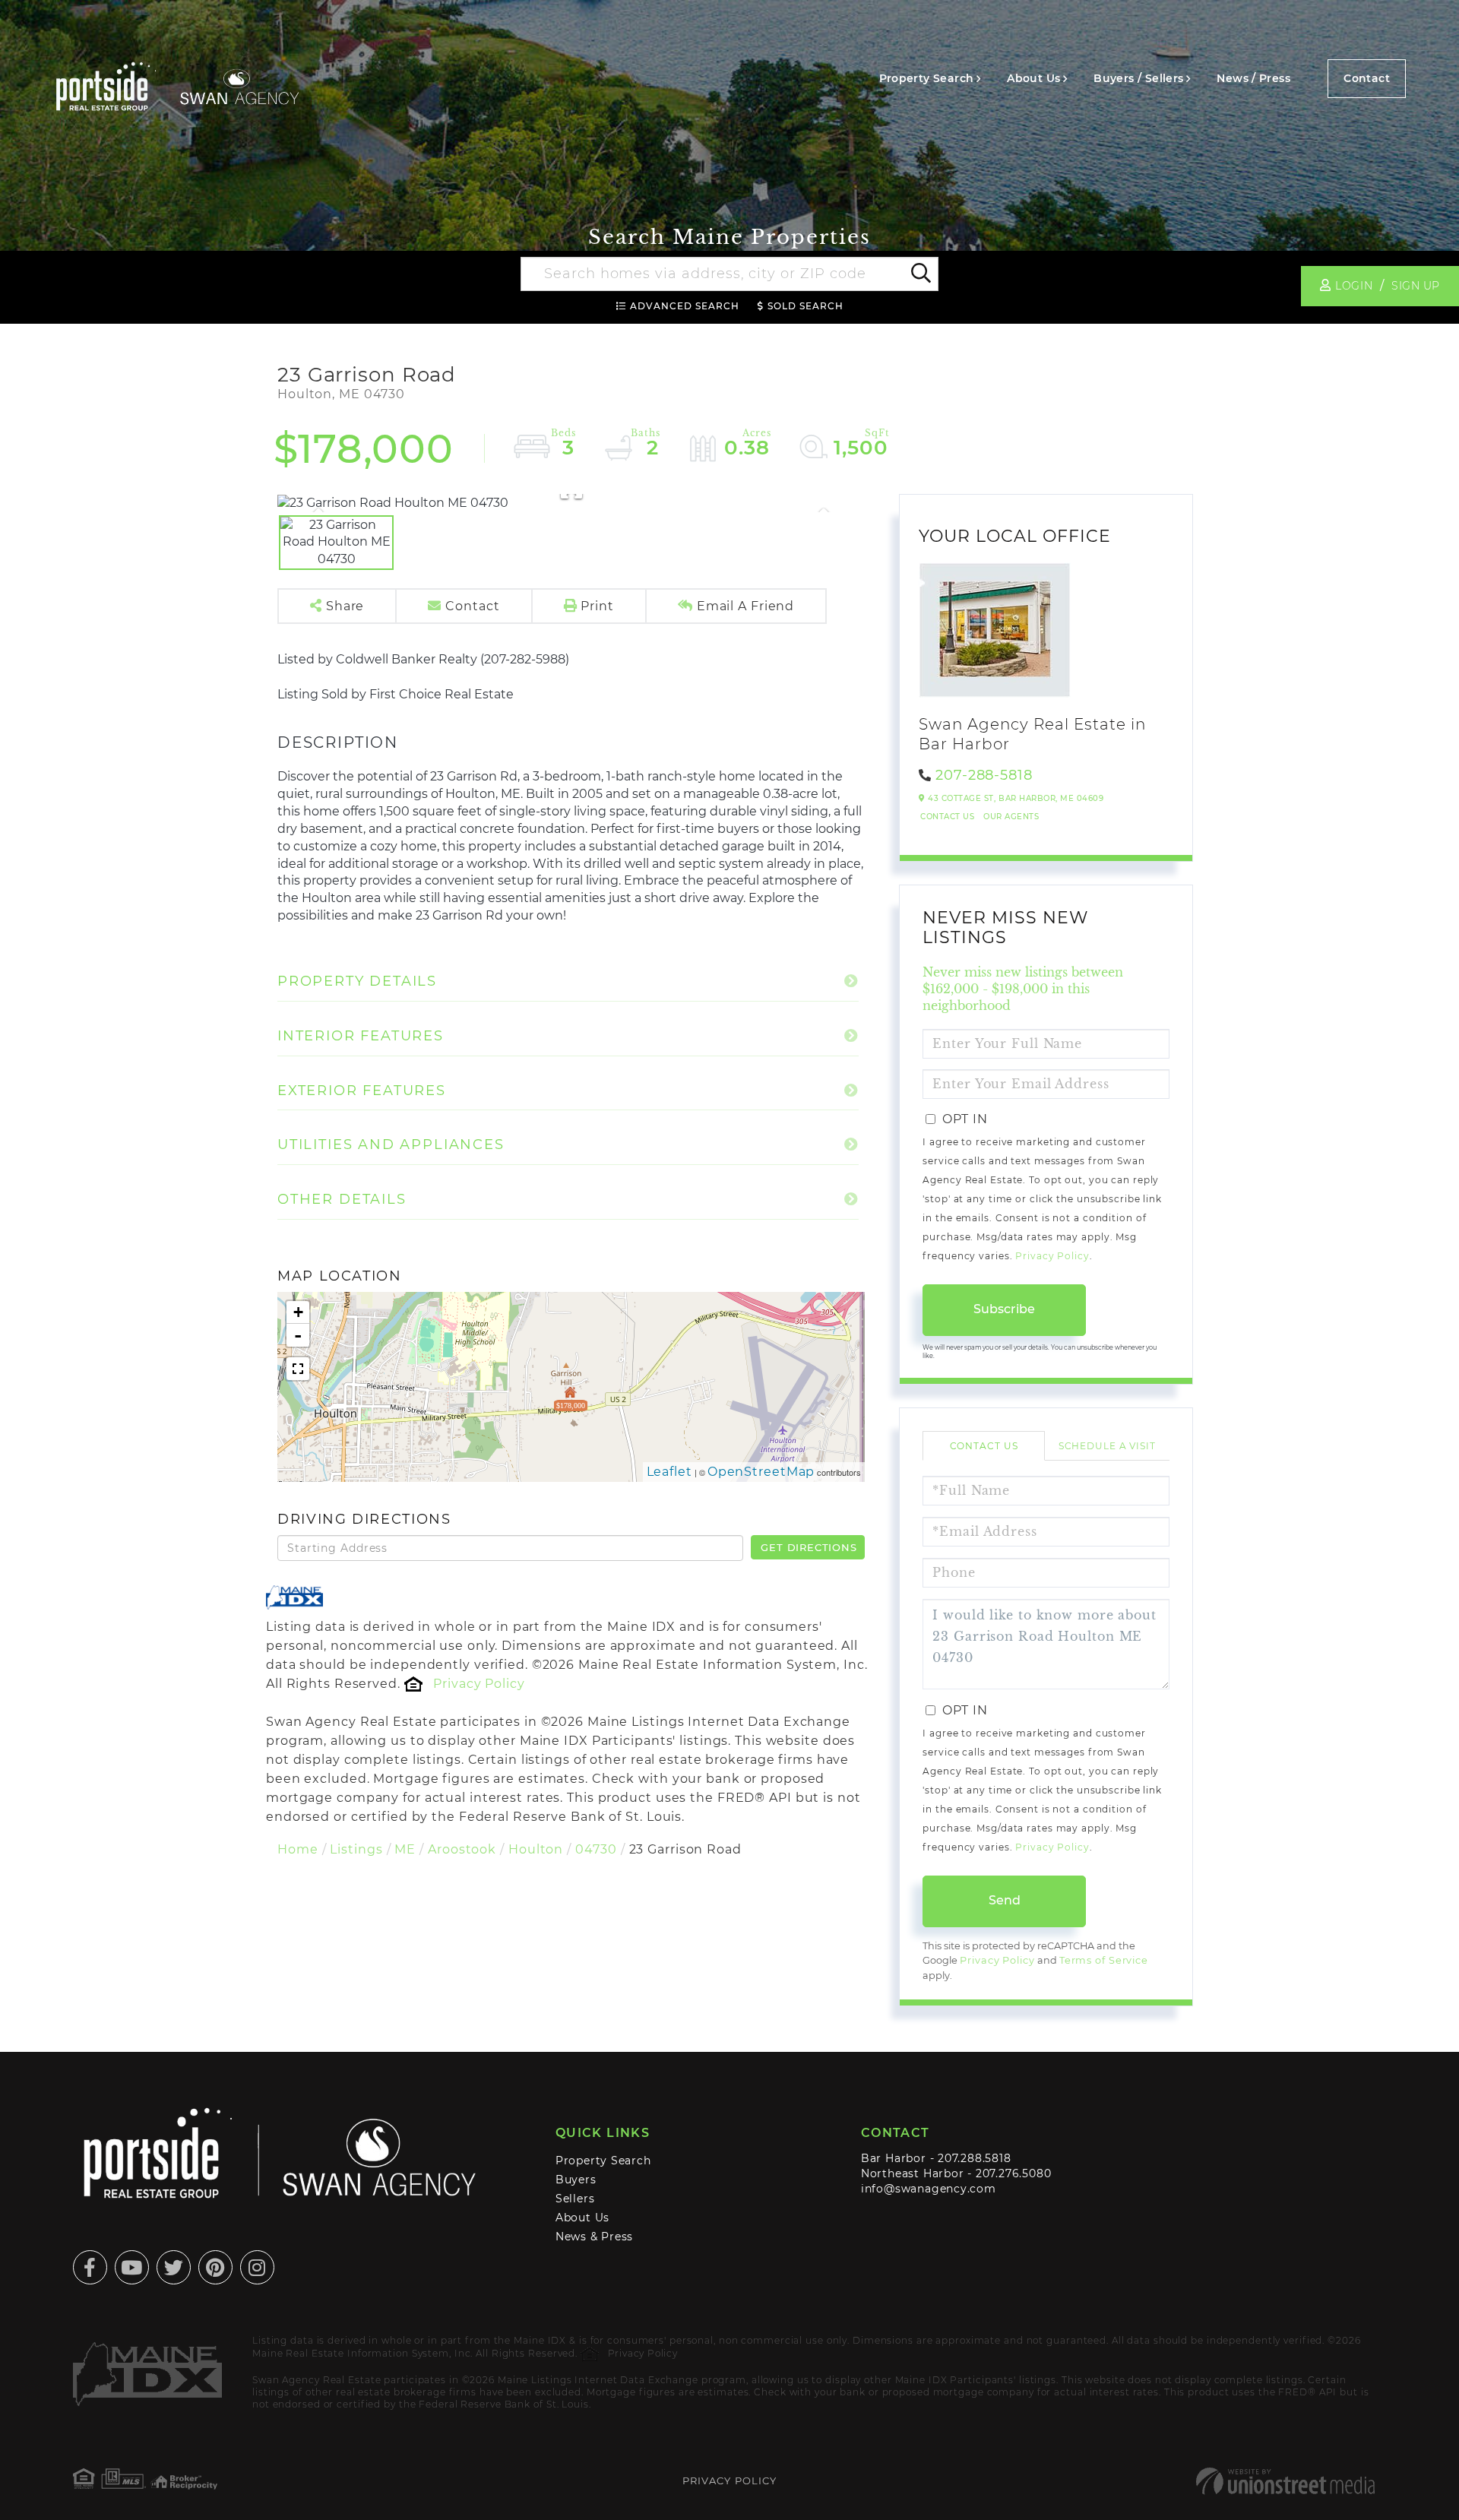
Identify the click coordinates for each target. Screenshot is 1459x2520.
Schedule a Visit (1107, 1446)
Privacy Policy (479, 1684)
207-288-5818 (984, 775)
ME (405, 1849)
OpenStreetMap (761, 1472)
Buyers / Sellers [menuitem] (1138, 78)
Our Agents (1011, 817)
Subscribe (1004, 1309)
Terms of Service (1104, 1960)
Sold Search (805, 306)
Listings (356, 1849)
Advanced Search (685, 306)
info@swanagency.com (929, 2189)
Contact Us (947, 817)
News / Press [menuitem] (1253, 78)
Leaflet (669, 1472)
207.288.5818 (974, 2158)
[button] (920, 274)
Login (1354, 286)
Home (298, 1849)
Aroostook (462, 1849)
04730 (596, 1849)
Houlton (536, 1849)
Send (1005, 1900)
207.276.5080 (1013, 2173)
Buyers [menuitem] (576, 2180)
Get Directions (809, 1547)
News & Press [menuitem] (594, 2237)
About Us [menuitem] (1033, 78)
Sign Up (1416, 286)
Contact (1367, 78)
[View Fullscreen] (298, 1369)
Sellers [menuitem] (575, 2199)
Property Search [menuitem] (927, 78)
